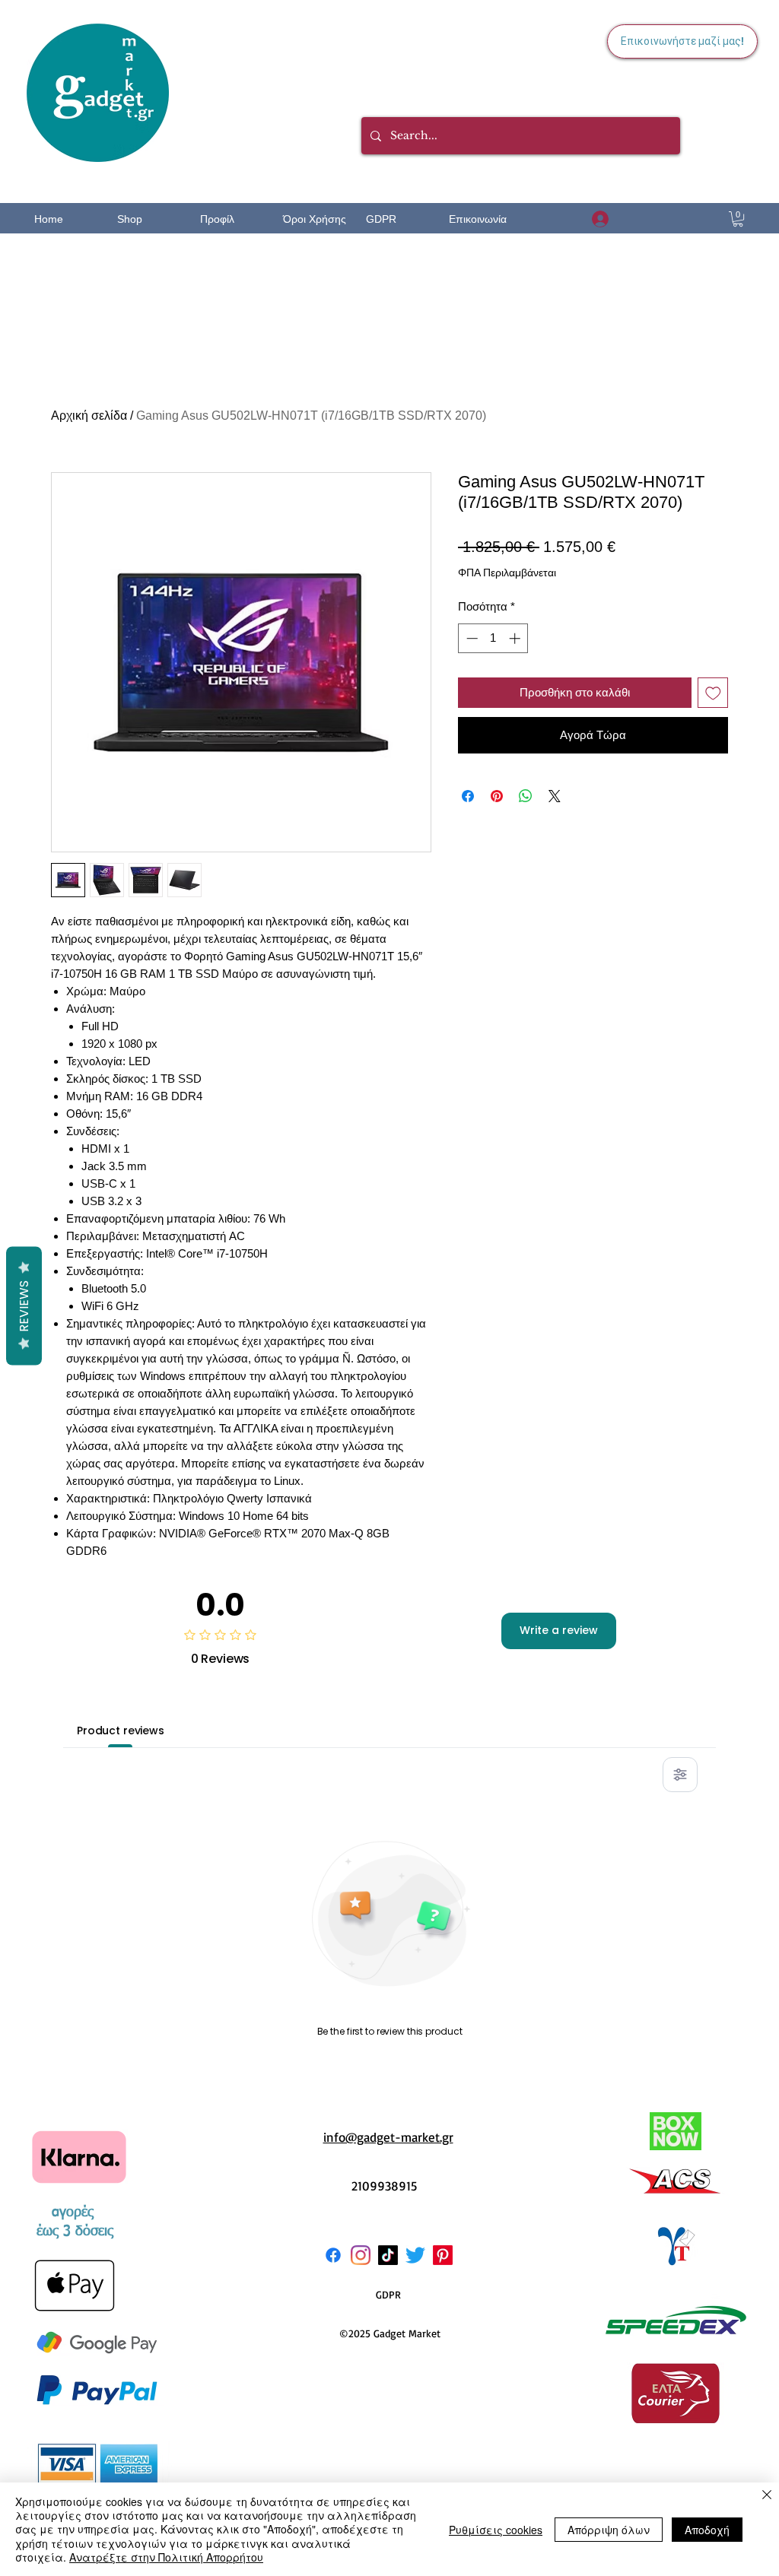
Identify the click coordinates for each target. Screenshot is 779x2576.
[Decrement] (471, 638)
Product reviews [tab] (121, 1731)
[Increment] (516, 638)
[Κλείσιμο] (767, 2496)
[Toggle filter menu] (680, 1775)
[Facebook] (333, 2255)
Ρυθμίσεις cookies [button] (496, 2530)
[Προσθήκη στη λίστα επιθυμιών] (713, 693)
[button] (738, 219)
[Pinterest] (443, 2255)
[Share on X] (555, 796)
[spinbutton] (493, 638)
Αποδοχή (707, 2530)
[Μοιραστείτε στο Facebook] (468, 796)
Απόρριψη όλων (609, 2530)
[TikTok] (388, 2255)
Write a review (559, 1630)
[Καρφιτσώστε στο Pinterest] (497, 796)
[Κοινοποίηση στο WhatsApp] (526, 796)
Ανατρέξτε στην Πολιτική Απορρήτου (166, 2557)
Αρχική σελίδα (89, 416)
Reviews (24, 1306)
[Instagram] (361, 2255)
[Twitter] (415, 2255)
